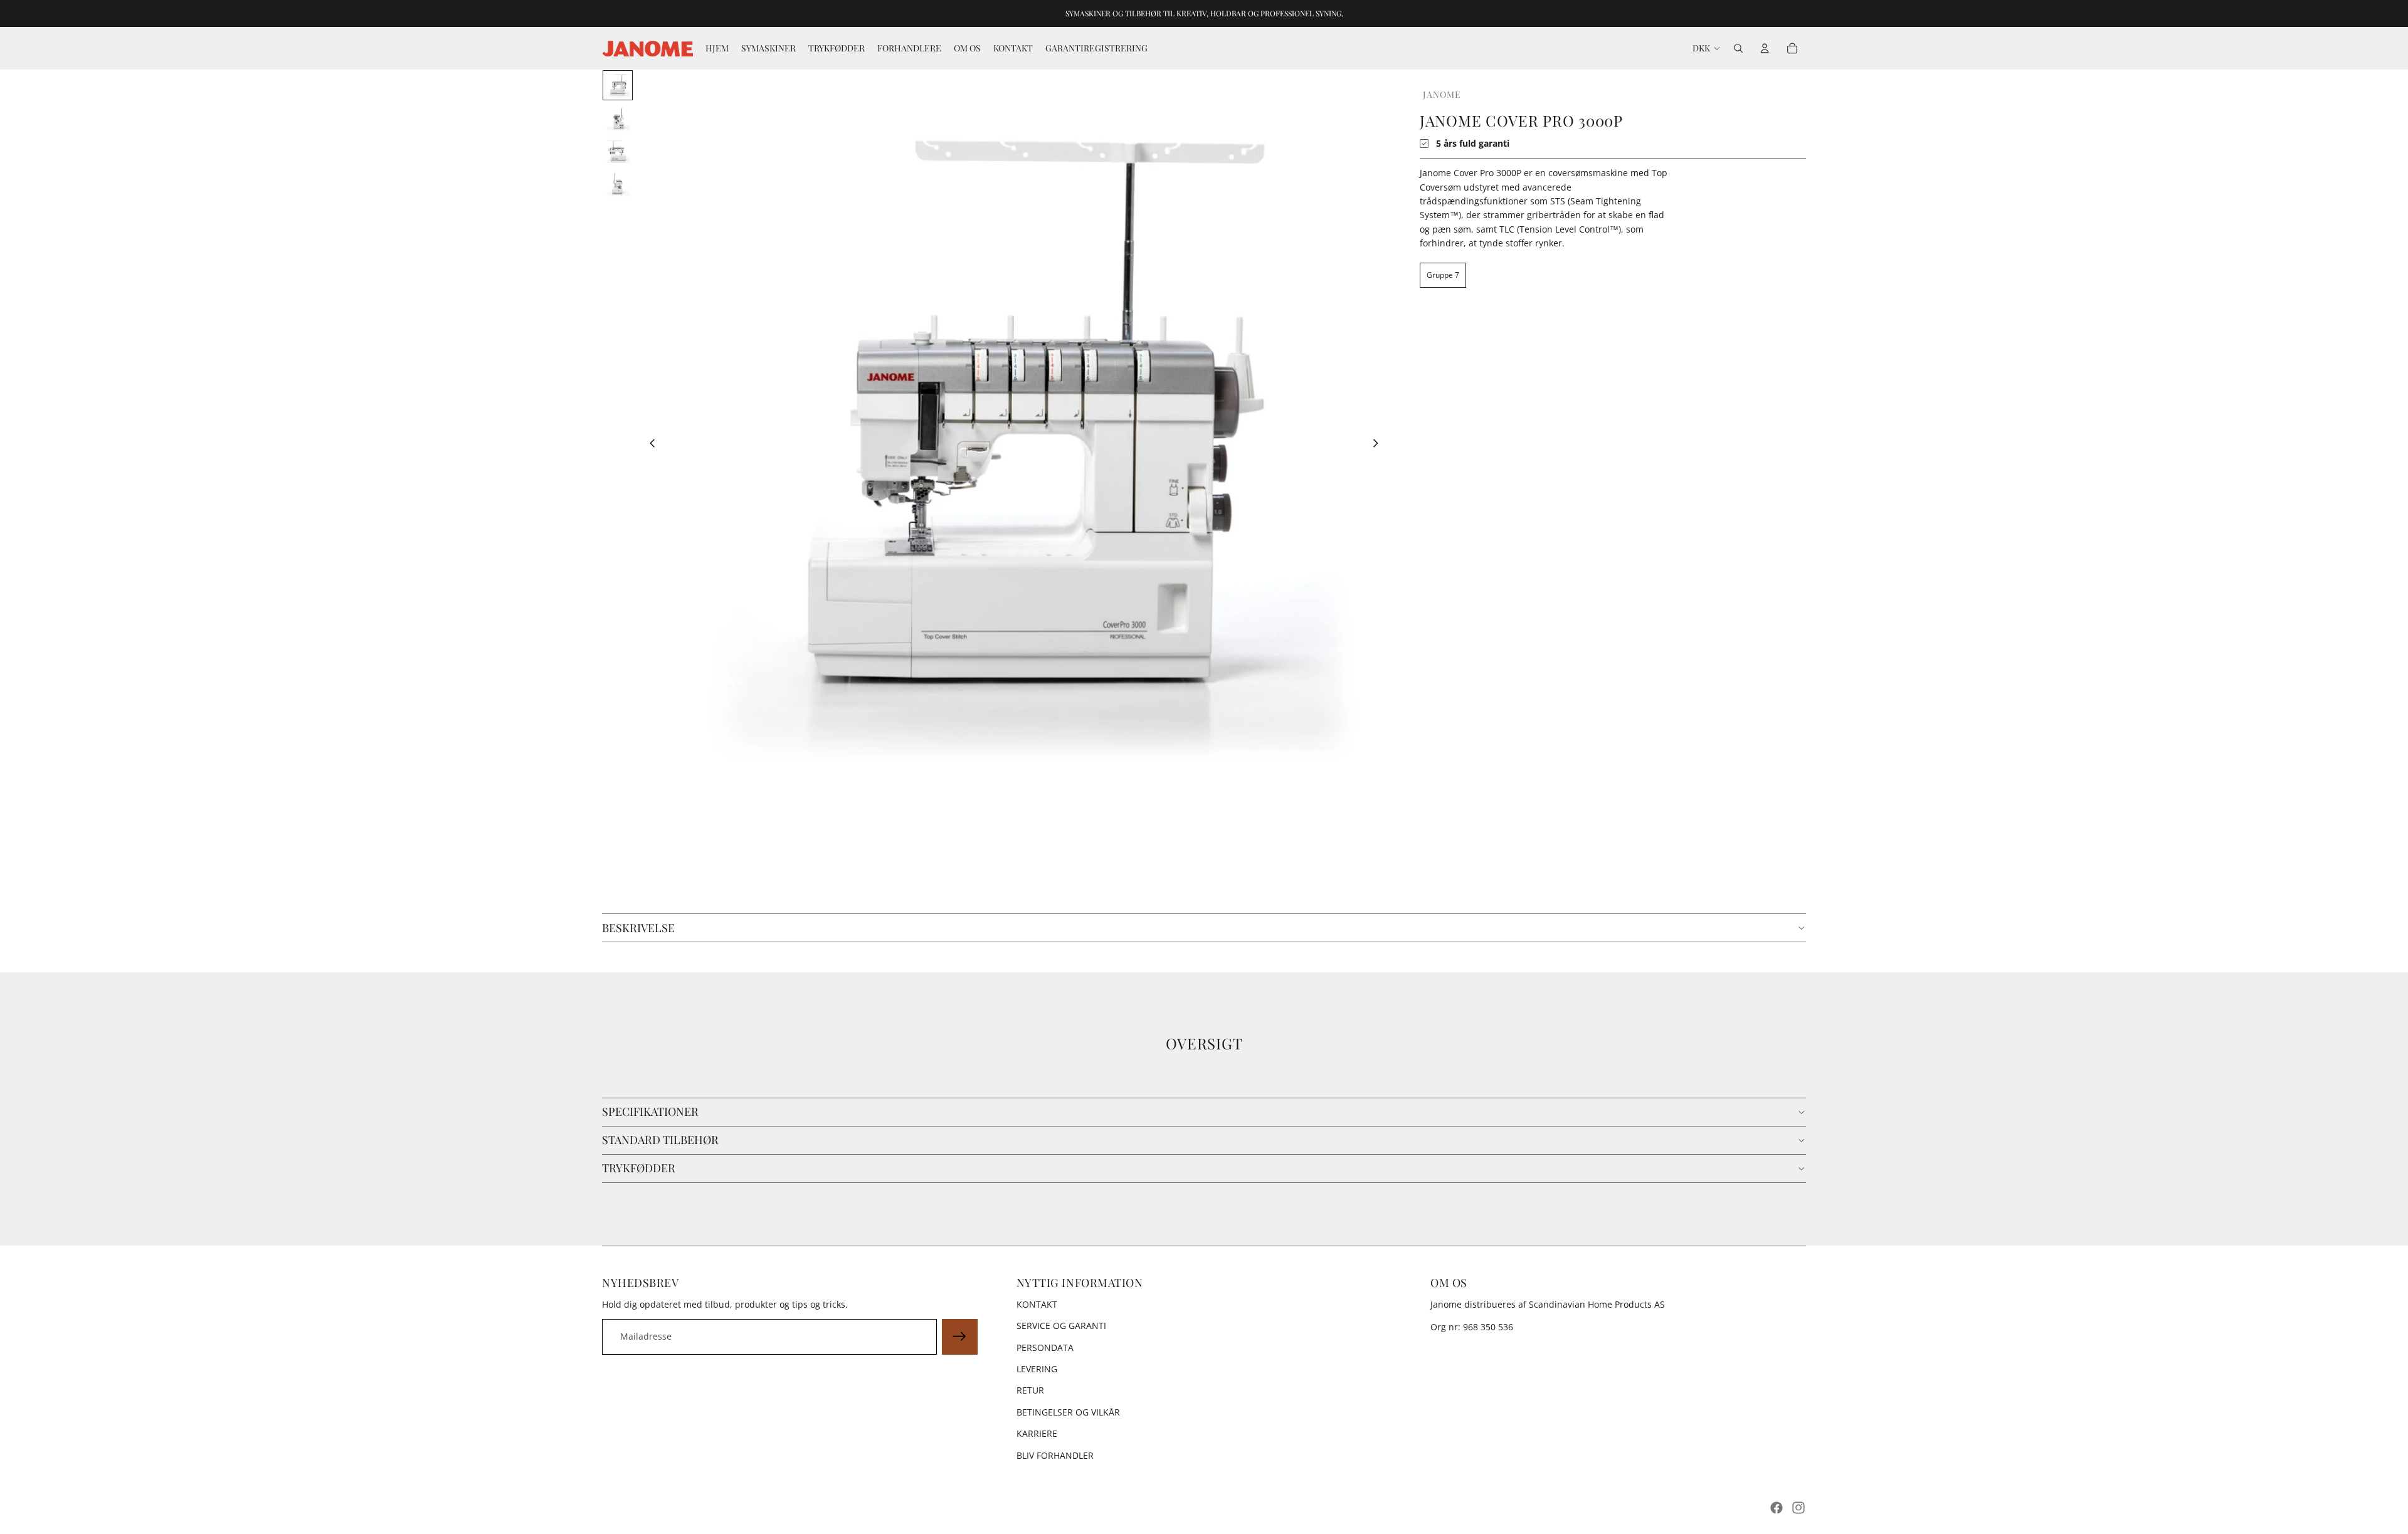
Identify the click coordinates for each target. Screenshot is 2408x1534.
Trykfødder (639, 1168)
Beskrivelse (638, 928)
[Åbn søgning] (1738, 48)
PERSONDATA (1045, 1348)
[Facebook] (1777, 1508)
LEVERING (1037, 1369)
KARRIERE (1037, 1433)
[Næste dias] (1379, 445)
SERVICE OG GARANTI (1061, 1326)
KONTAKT (1037, 1304)
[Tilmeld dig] (959, 1337)
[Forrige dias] (649, 445)
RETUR (1030, 1390)
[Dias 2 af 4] (618, 118)
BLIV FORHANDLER (1055, 1455)
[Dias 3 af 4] (618, 150)
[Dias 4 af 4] (618, 183)
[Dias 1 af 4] (618, 85)
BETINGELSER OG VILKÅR (1068, 1412)
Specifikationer (650, 1111)
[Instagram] (1798, 1508)
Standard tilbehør (660, 1140)
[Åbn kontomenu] (1765, 48)
